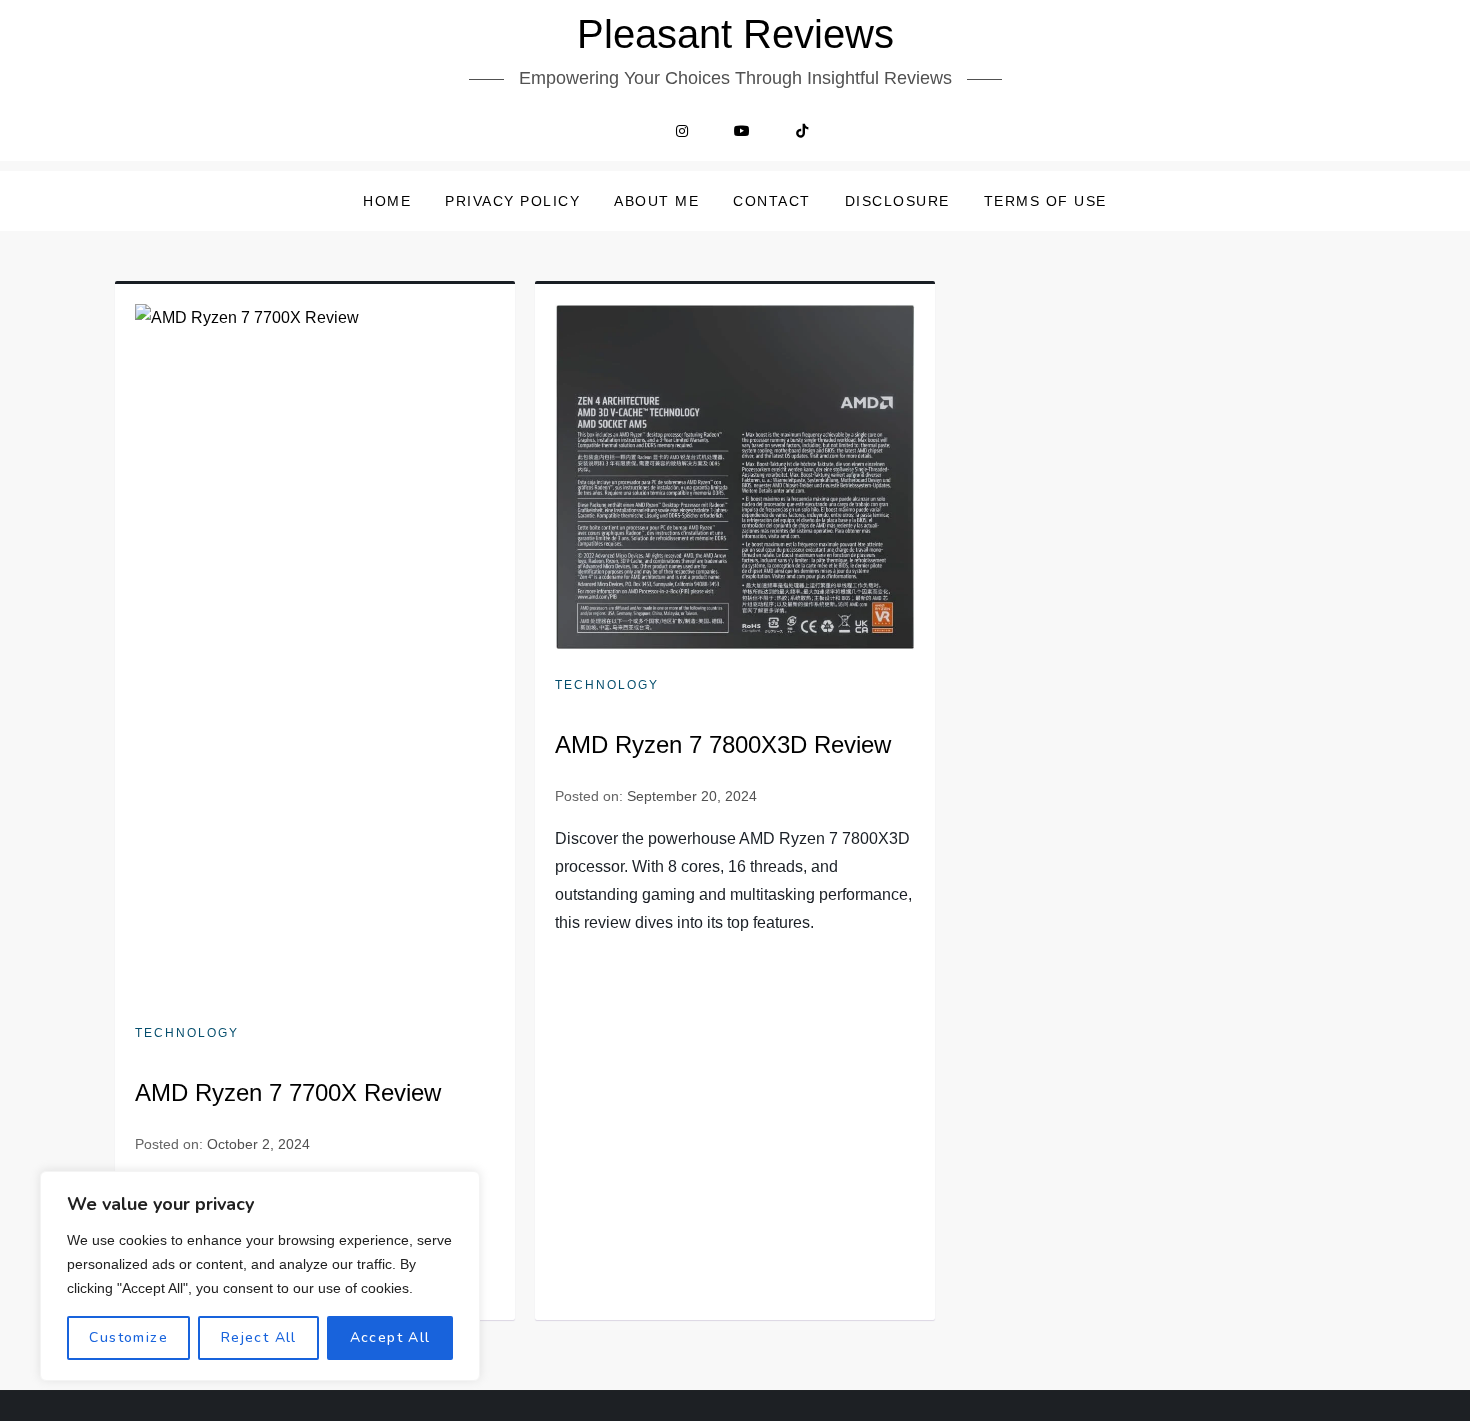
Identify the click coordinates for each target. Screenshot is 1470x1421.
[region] (260, 1276)
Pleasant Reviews (735, 34)
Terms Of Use (1045, 201)
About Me (656, 201)
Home (387, 201)
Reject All (259, 1337)
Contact (772, 201)
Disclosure (897, 201)
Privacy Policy (512, 201)
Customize (128, 1337)
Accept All (390, 1337)
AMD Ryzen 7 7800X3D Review (723, 744)
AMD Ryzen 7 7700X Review (288, 1092)
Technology (187, 1033)
